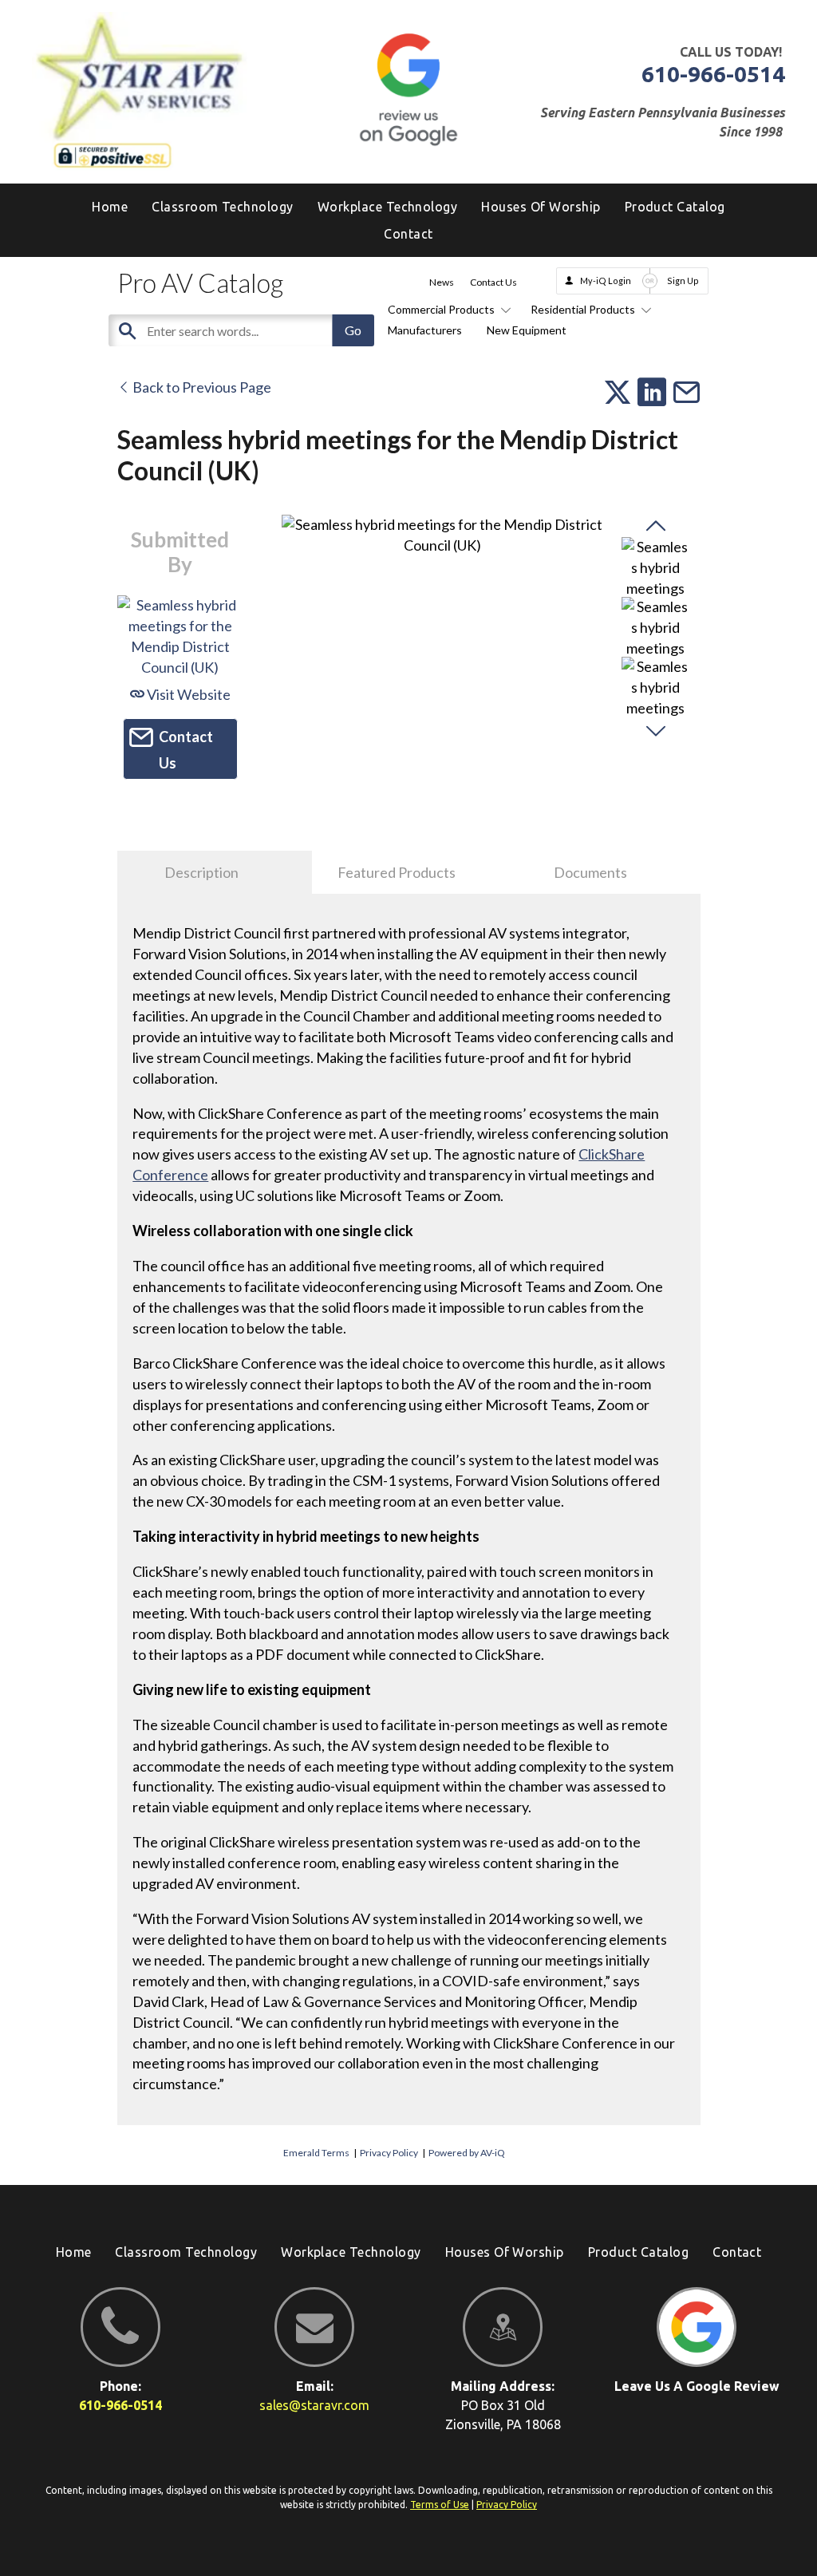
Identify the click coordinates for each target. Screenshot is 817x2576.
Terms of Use (440, 2505)
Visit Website (187, 694)
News (442, 282)
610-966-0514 (713, 74)
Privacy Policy (389, 2153)
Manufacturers (425, 330)
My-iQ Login (606, 281)
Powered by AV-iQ (467, 2153)
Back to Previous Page (201, 387)
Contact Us (493, 282)
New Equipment (527, 330)
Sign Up (683, 281)
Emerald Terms (316, 2153)
